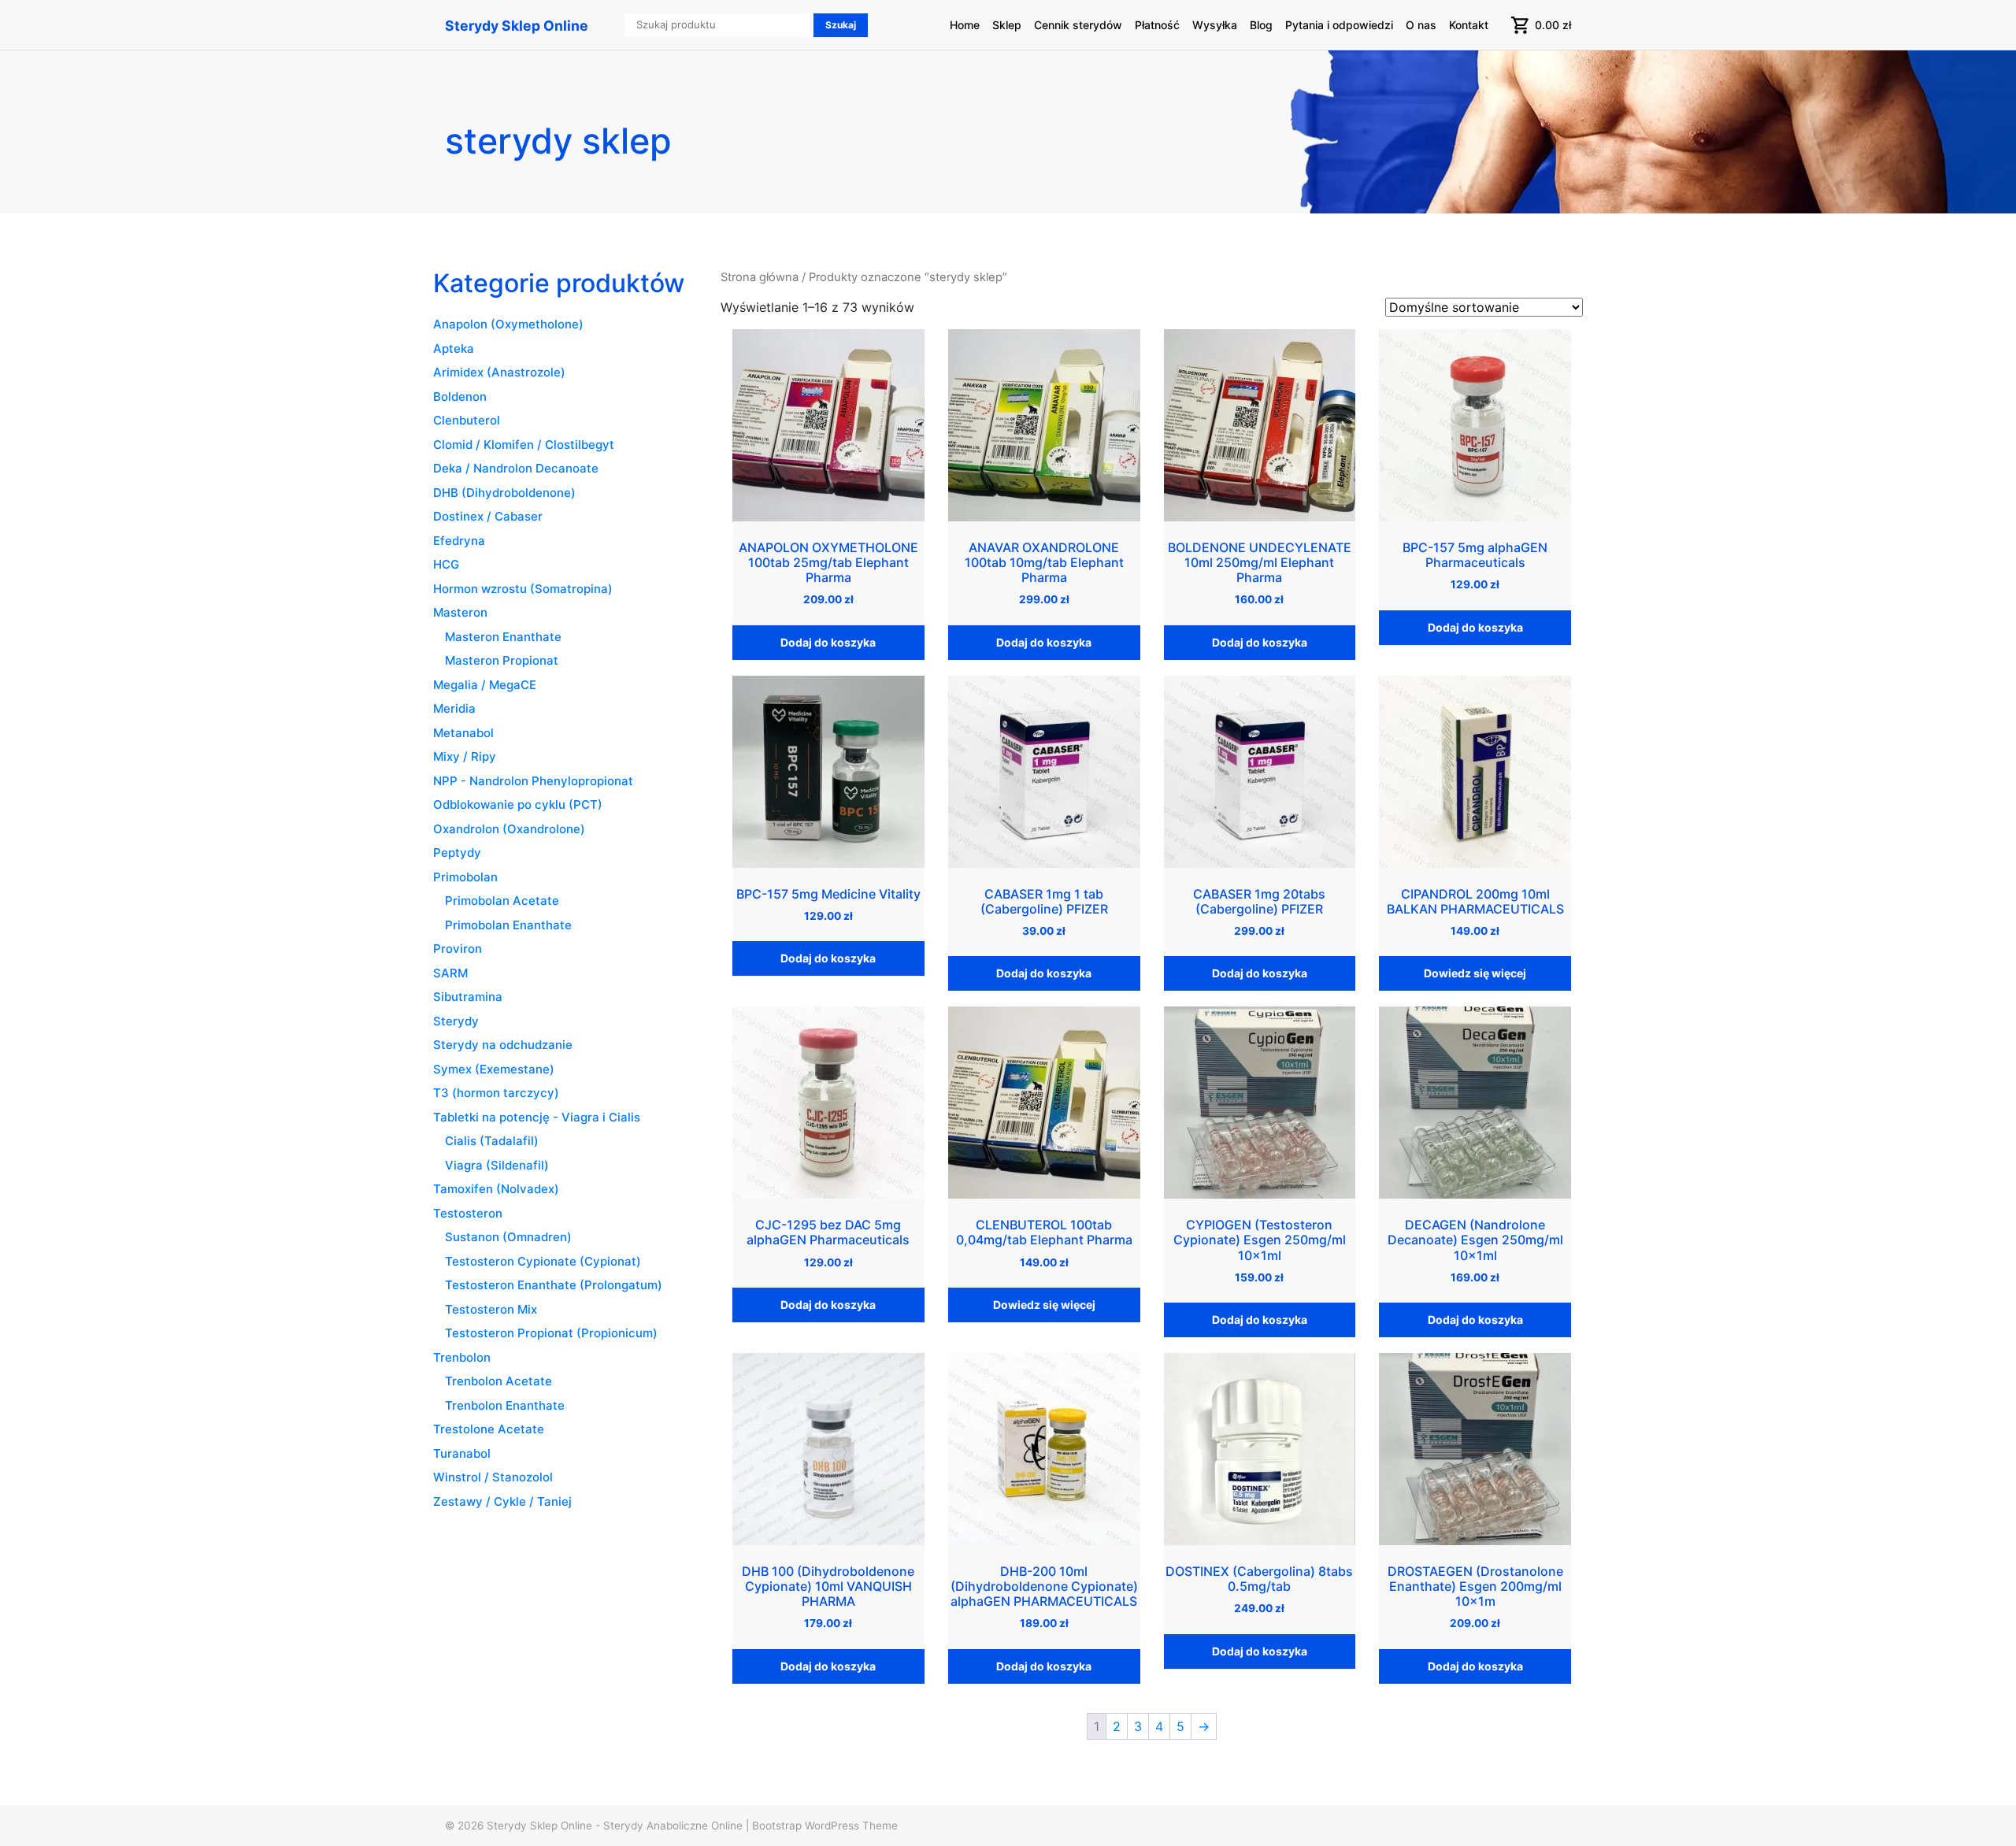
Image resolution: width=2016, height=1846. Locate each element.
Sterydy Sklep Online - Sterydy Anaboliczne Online (615, 1826)
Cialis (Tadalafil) (492, 1141)
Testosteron (468, 1213)
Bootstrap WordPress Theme (825, 1826)
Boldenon (460, 397)
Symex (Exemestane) (494, 1069)
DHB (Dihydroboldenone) (504, 493)
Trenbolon (462, 1357)
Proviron (458, 949)
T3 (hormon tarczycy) (496, 1093)
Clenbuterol (467, 420)
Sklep (1007, 25)
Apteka (454, 348)
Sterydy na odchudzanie (503, 1045)
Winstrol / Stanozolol (493, 1477)
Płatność (1157, 25)
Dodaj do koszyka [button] (828, 642)
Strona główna (760, 277)
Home (965, 25)
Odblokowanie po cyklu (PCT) (518, 804)
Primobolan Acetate (502, 901)
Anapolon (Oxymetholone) (508, 324)
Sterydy (456, 1021)
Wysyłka (1215, 25)
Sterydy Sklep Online (517, 26)
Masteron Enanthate (503, 637)
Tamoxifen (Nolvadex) (496, 1189)
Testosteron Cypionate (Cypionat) (543, 1261)
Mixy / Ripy (465, 756)
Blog (1261, 25)
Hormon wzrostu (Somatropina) (523, 589)
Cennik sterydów (1078, 25)
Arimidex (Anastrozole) (499, 372)
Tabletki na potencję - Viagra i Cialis (537, 1117)
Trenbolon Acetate (498, 1381)
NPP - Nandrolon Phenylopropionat (533, 781)
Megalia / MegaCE (485, 685)
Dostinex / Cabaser (488, 516)
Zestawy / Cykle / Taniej (502, 1501)
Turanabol (462, 1453)
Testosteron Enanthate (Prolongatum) (554, 1285)
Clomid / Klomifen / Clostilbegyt (524, 445)
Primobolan (465, 877)
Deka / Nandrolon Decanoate (516, 468)
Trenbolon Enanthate (505, 1405)
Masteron (460, 612)
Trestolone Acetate (489, 1429)
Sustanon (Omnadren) (508, 1237)
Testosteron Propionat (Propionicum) (551, 1333)
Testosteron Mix (491, 1309)
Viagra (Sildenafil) (497, 1165)
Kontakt (1469, 25)
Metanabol (463, 733)
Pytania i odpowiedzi (1339, 25)
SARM (450, 973)
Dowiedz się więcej (1475, 973)
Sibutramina (468, 997)
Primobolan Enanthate (508, 925)
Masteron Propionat (502, 660)
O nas (1421, 25)
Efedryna (459, 541)
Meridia (454, 708)
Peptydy (457, 853)
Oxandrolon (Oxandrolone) (509, 829)
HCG (446, 564)
